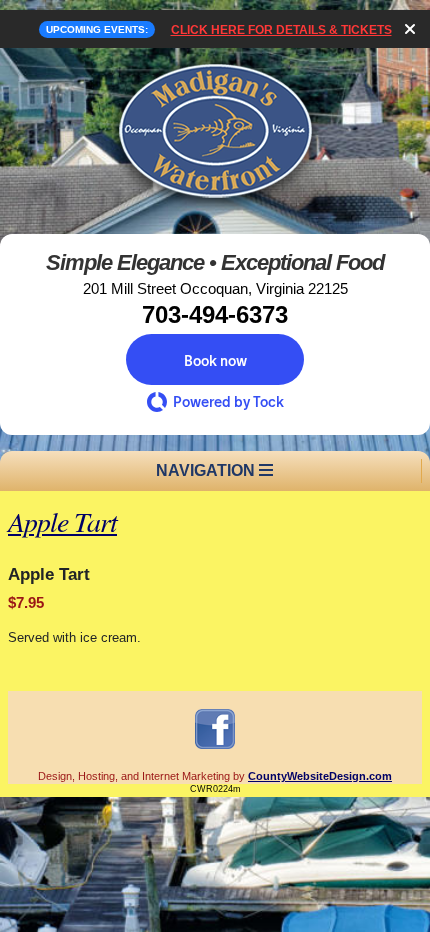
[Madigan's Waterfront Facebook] (215, 748)
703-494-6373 (215, 314)
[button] (215, 359)
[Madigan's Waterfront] (215, 209)
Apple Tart (62, 521)
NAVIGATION (207, 470)
